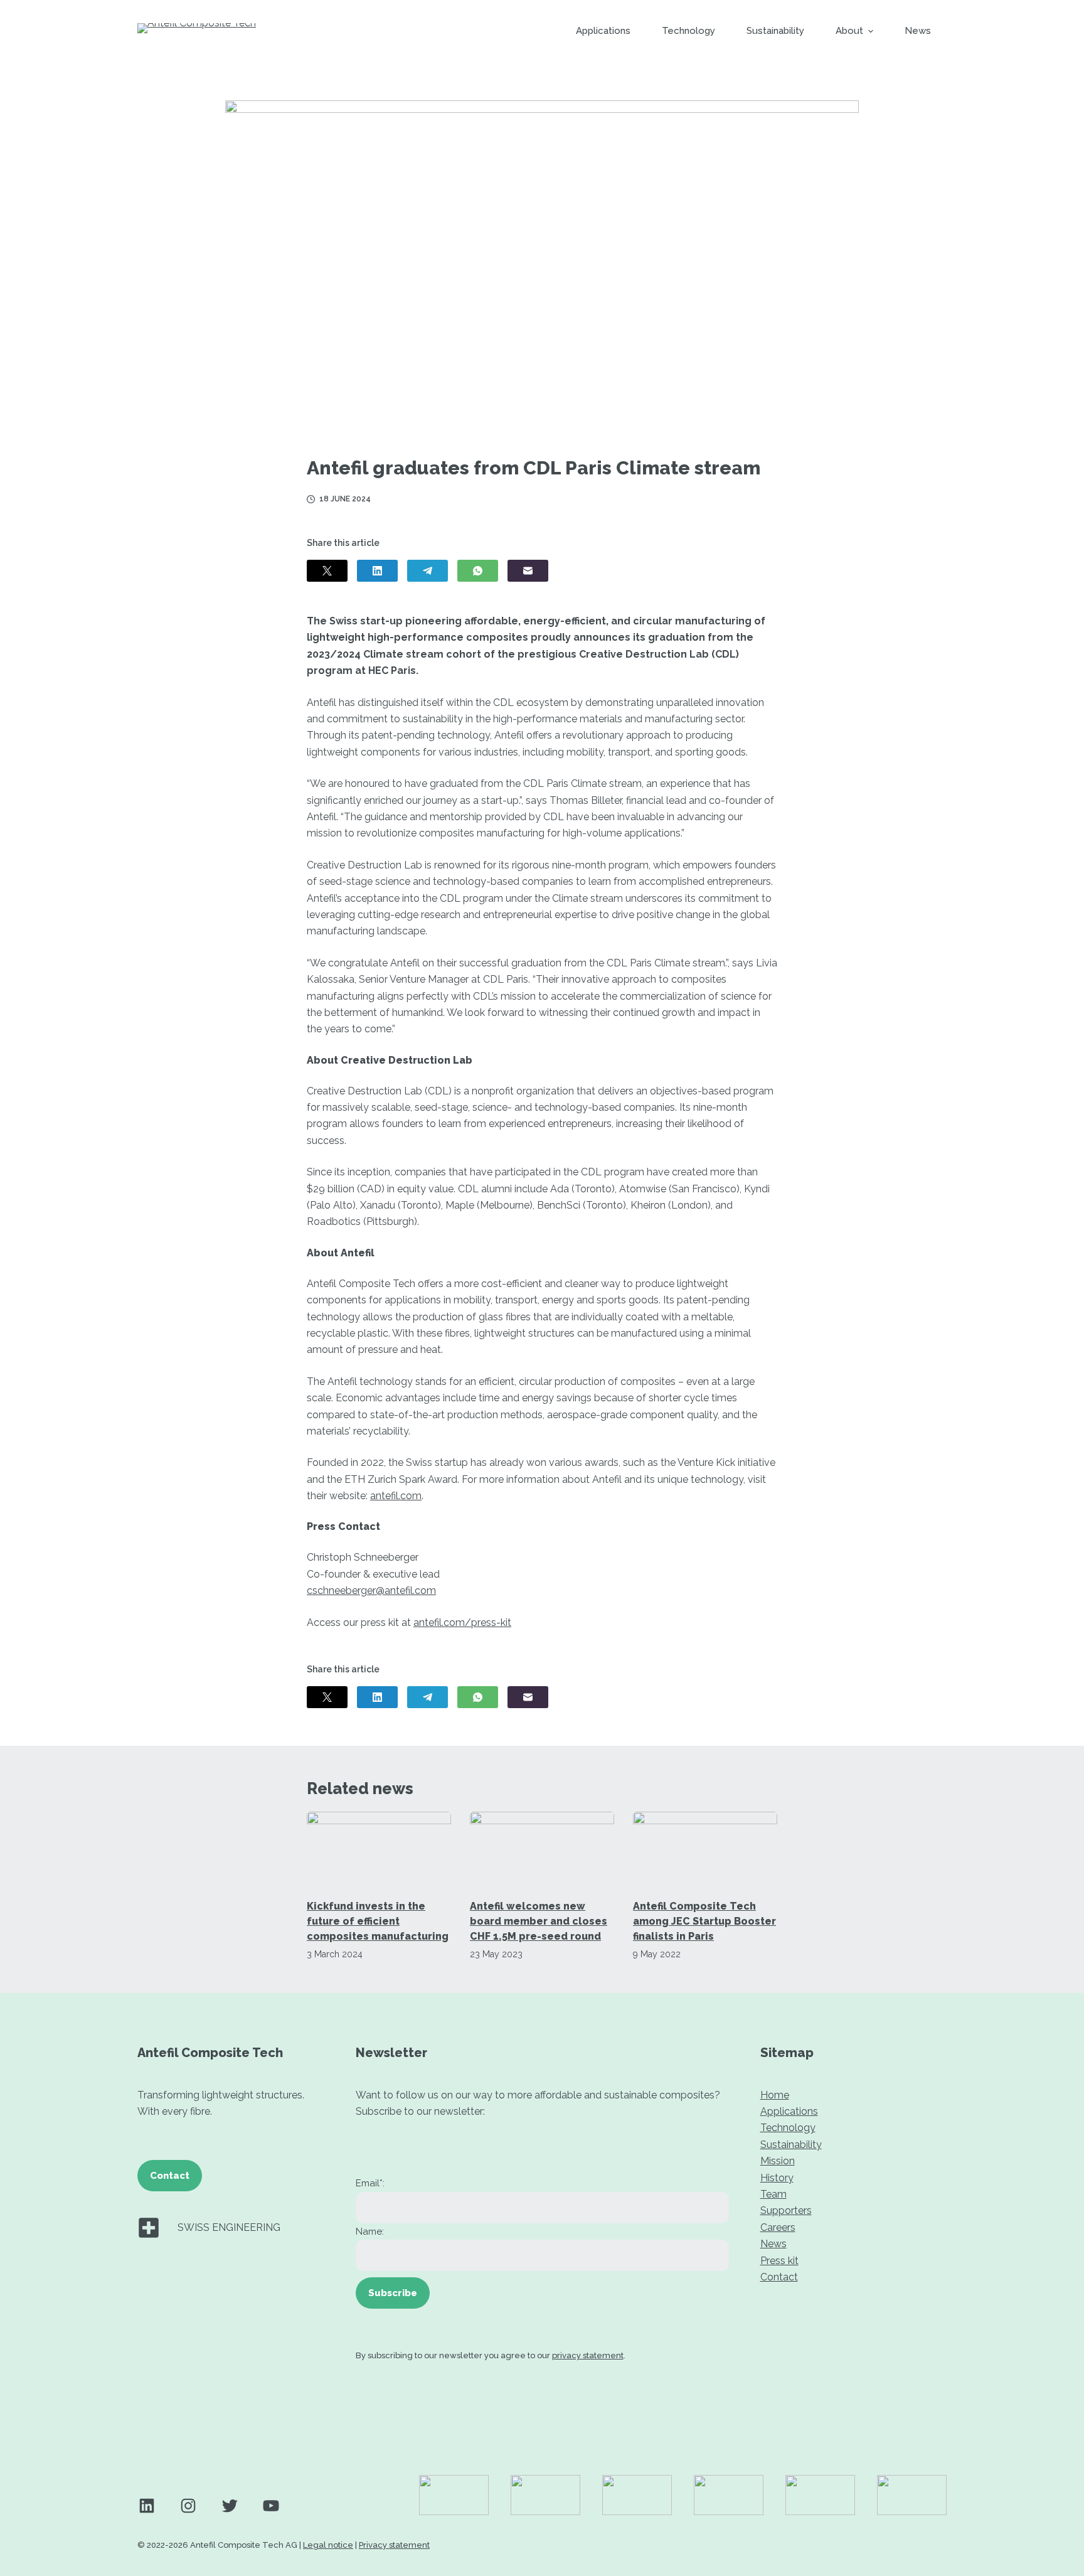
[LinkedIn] (377, 571)
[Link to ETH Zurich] (454, 2495)
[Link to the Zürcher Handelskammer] (912, 2495)
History (777, 2178)
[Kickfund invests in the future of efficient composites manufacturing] (379, 1848)
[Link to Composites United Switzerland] (545, 2495)
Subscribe (393, 2293)
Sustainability (791, 2145)
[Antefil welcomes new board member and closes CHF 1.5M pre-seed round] (542, 1848)
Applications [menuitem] (603, 31)
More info (716, 2562)
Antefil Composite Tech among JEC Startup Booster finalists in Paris (704, 1921)
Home (775, 2095)
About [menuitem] (849, 31)
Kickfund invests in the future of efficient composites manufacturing (378, 1921)
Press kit (779, 2261)
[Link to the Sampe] (729, 2495)
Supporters (786, 2210)
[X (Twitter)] (327, 571)
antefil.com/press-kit (462, 1622)
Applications (789, 2111)
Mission (778, 2161)
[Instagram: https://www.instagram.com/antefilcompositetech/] (188, 2506)
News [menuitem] (918, 31)
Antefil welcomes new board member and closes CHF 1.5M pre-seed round (539, 1921)
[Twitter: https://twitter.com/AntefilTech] (230, 2506)
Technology (788, 2128)
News (773, 2244)
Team (773, 2194)
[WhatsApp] (478, 571)
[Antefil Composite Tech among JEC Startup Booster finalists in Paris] (705, 1848)
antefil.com (396, 1496)
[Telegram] (428, 571)
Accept (776, 2562)
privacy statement (588, 2355)
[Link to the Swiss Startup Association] (820, 2495)
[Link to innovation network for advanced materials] (637, 2495)
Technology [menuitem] (688, 31)
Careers (778, 2227)
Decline (840, 2562)
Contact (170, 2176)
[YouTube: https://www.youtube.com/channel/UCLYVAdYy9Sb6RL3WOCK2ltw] (271, 2506)
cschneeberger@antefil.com (371, 1590)
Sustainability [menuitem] (775, 31)
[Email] (528, 571)
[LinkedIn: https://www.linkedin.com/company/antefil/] (147, 2506)
